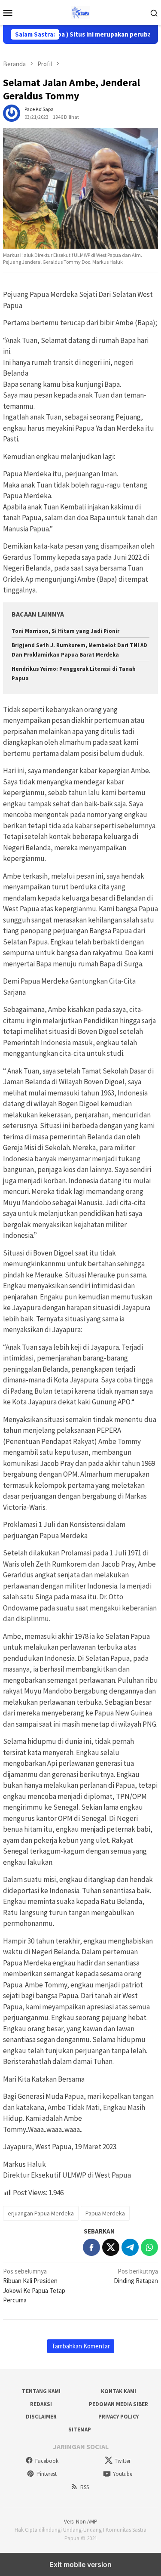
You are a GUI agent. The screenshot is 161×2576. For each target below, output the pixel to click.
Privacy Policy (118, 2417)
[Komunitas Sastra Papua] (80, 12)
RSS (85, 2487)
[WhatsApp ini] (149, 2247)
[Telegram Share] (130, 2247)
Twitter (123, 2461)
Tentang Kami (41, 2391)
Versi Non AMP (81, 2522)
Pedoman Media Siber (118, 2404)
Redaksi (41, 2404)
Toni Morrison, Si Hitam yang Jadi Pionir (65, 631)
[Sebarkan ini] (91, 2247)
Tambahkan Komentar (81, 2346)
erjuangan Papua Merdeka (41, 2213)
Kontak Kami (118, 2391)
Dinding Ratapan (136, 2276)
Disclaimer (41, 2417)
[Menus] (8, 12)
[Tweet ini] (111, 2247)
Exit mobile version (80, 2564)
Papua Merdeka (105, 2213)
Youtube (123, 2474)
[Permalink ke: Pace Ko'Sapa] (12, 113)
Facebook (47, 2461)
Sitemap (80, 2429)
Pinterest (47, 2474)
